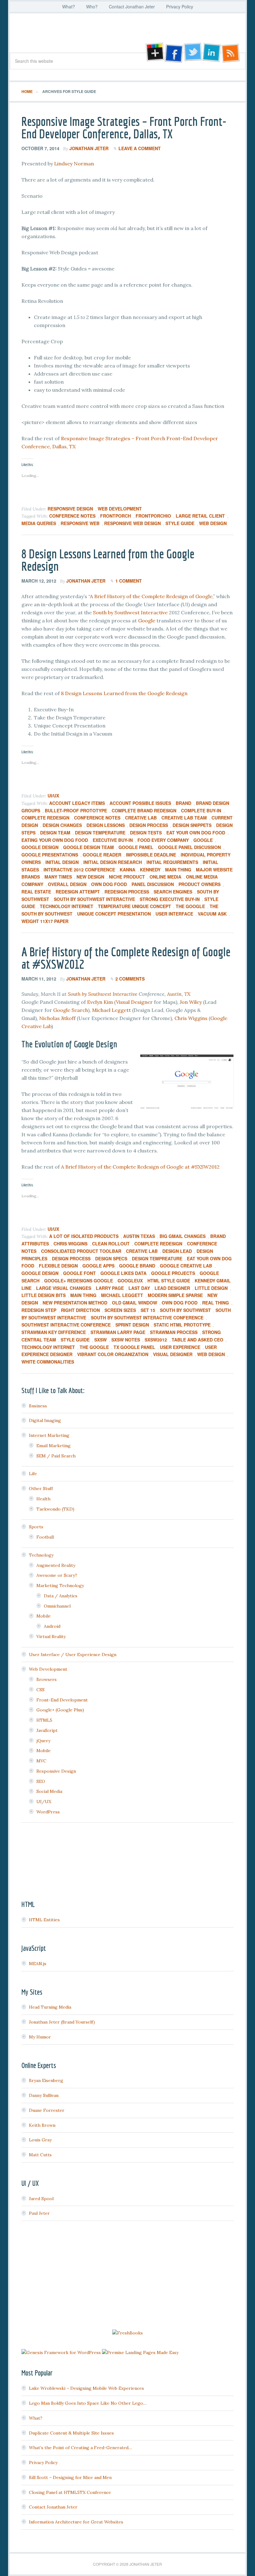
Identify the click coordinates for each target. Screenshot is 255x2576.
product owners (199, 884)
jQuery (43, 1741)
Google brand (137, 1266)
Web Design (213, 523)
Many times (58, 877)
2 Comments (130, 979)
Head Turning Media (50, 2007)
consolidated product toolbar (81, 1251)
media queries (39, 523)
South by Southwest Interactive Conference (147, 1318)
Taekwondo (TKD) (55, 1509)
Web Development (120, 509)
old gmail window (134, 1303)
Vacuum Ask (212, 914)
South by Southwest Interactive (130, 612)
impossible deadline (151, 855)
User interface (174, 914)
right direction (80, 1310)
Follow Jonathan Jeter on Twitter (192, 53)
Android (52, 1626)
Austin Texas (139, 1236)
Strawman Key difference (54, 1332)
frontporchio (153, 516)
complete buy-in (201, 810)
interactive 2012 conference (79, 870)
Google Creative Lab (186, 1266)
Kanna (127, 870)
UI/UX (53, 796)
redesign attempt (78, 892)
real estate (36, 892)
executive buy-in (113, 840)
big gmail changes (183, 1236)
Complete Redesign (45, 818)
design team (55, 833)
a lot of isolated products (84, 1236)
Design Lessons (106, 825)
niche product (127, 877)
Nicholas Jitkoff (57, 1018)
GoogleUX (130, 1281)
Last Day (139, 1288)
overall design (67, 884)
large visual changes (64, 1288)
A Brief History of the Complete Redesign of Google (151, 596)
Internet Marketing (49, 1435)
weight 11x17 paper (45, 921)
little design (211, 1288)
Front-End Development (62, 1700)
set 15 (148, 1310)
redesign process (127, 892)
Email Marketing (53, 1446)
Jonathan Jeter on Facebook (173, 53)
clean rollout (111, 1244)
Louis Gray (40, 2140)
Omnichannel (57, 1606)
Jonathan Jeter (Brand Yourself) (62, 2022)
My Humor (40, 2037)
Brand (183, 803)
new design (90, 877)
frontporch (116, 516)
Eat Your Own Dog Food (196, 833)
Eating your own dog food (55, 840)
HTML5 (44, 1720)
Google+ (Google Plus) (60, 1710)
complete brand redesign (144, 810)
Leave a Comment (140, 148)
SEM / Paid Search (56, 1456)
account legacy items (77, 803)
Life (33, 1474)
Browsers (46, 1679)
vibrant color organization (113, 1354)
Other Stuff (41, 1489)
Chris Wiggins (191, 1018)
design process (149, 825)
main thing (178, 870)
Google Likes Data (123, 1273)
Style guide (180, 523)
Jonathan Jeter (127, 35)
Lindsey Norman (74, 164)
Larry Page (110, 1288)
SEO (41, 1781)
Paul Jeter (39, 2213)
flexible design (58, 1266)
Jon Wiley (191, 1002)
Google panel (136, 847)
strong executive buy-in (170, 899)
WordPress (48, 1812)
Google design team (88, 847)
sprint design (132, 1325)
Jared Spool (41, 2199)
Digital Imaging (45, 1420)
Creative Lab (141, 818)
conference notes (72, 516)
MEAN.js (38, 1964)
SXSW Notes (126, 1340)
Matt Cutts (40, 2155)
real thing (216, 1303)
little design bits (44, 1295)
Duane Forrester (47, 2110)
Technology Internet (67, 906)
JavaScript (47, 1730)
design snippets (192, 825)
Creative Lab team (184, 818)
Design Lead (177, 1251)
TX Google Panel (134, 1347)
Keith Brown (42, 2125)
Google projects (173, 1273)
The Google (190, 906)
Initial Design (62, 862)
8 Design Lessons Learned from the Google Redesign (108, 560)
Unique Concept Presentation (114, 914)
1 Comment (129, 581)
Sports (36, 1527)
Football (45, 1537)
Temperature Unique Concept (134, 906)
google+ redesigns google (79, 1281)
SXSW (100, 1340)
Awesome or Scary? (57, 1575)
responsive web (80, 523)
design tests (146, 833)
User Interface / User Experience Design (73, 1655)
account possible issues (140, 803)
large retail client (200, 516)
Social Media (49, 1791)
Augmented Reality (56, 1565)
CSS (40, 1690)
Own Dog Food (109, 884)
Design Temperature (100, 833)
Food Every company (163, 840)
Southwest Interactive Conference (66, 1325)
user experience (180, 1347)
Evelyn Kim (100, 1002)
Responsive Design (70, 509)
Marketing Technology (60, 1586)
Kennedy (150, 870)
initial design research (113, 862)
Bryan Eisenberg (46, 2080)
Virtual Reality (51, 1637)
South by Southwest (185, 1310)
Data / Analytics (61, 1596)
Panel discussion (153, 884)
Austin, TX (179, 994)
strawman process (174, 1332)
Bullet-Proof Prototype (76, 810)
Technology (41, 1555)
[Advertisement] (127, 2276)
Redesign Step (39, 1310)
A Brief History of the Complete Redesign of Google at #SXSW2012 (126, 958)
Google (147, 621)
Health (43, 1499)
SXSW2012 (156, 1340)
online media (165, 877)
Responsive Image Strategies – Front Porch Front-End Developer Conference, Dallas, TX (124, 127)
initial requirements (172, 862)
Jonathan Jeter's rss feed (231, 53)
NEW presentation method (75, 1303)
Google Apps (98, 1266)
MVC (41, 1761)
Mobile (44, 1616)
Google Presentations (50, 855)
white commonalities (48, 1362)
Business (38, 1406)
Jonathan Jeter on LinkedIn (212, 53)
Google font (79, 1273)
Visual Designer (134, 1002)
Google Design (40, 847)
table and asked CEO (197, 1340)
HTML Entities (44, 1920)
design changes (62, 825)
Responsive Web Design (132, 523)
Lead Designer (172, 1288)
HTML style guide (169, 1281)
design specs (111, 1258)
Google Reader (102, 855)
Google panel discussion (189, 847)
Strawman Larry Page (118, 1332)
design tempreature (157, 1258)
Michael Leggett (111, 1010)
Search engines (173, 892)
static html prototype (182, 1325)
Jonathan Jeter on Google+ (154, 53)
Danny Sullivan (44, 2095)
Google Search (71, 1010)
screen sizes (120, 1310)
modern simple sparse (175, 1295)
